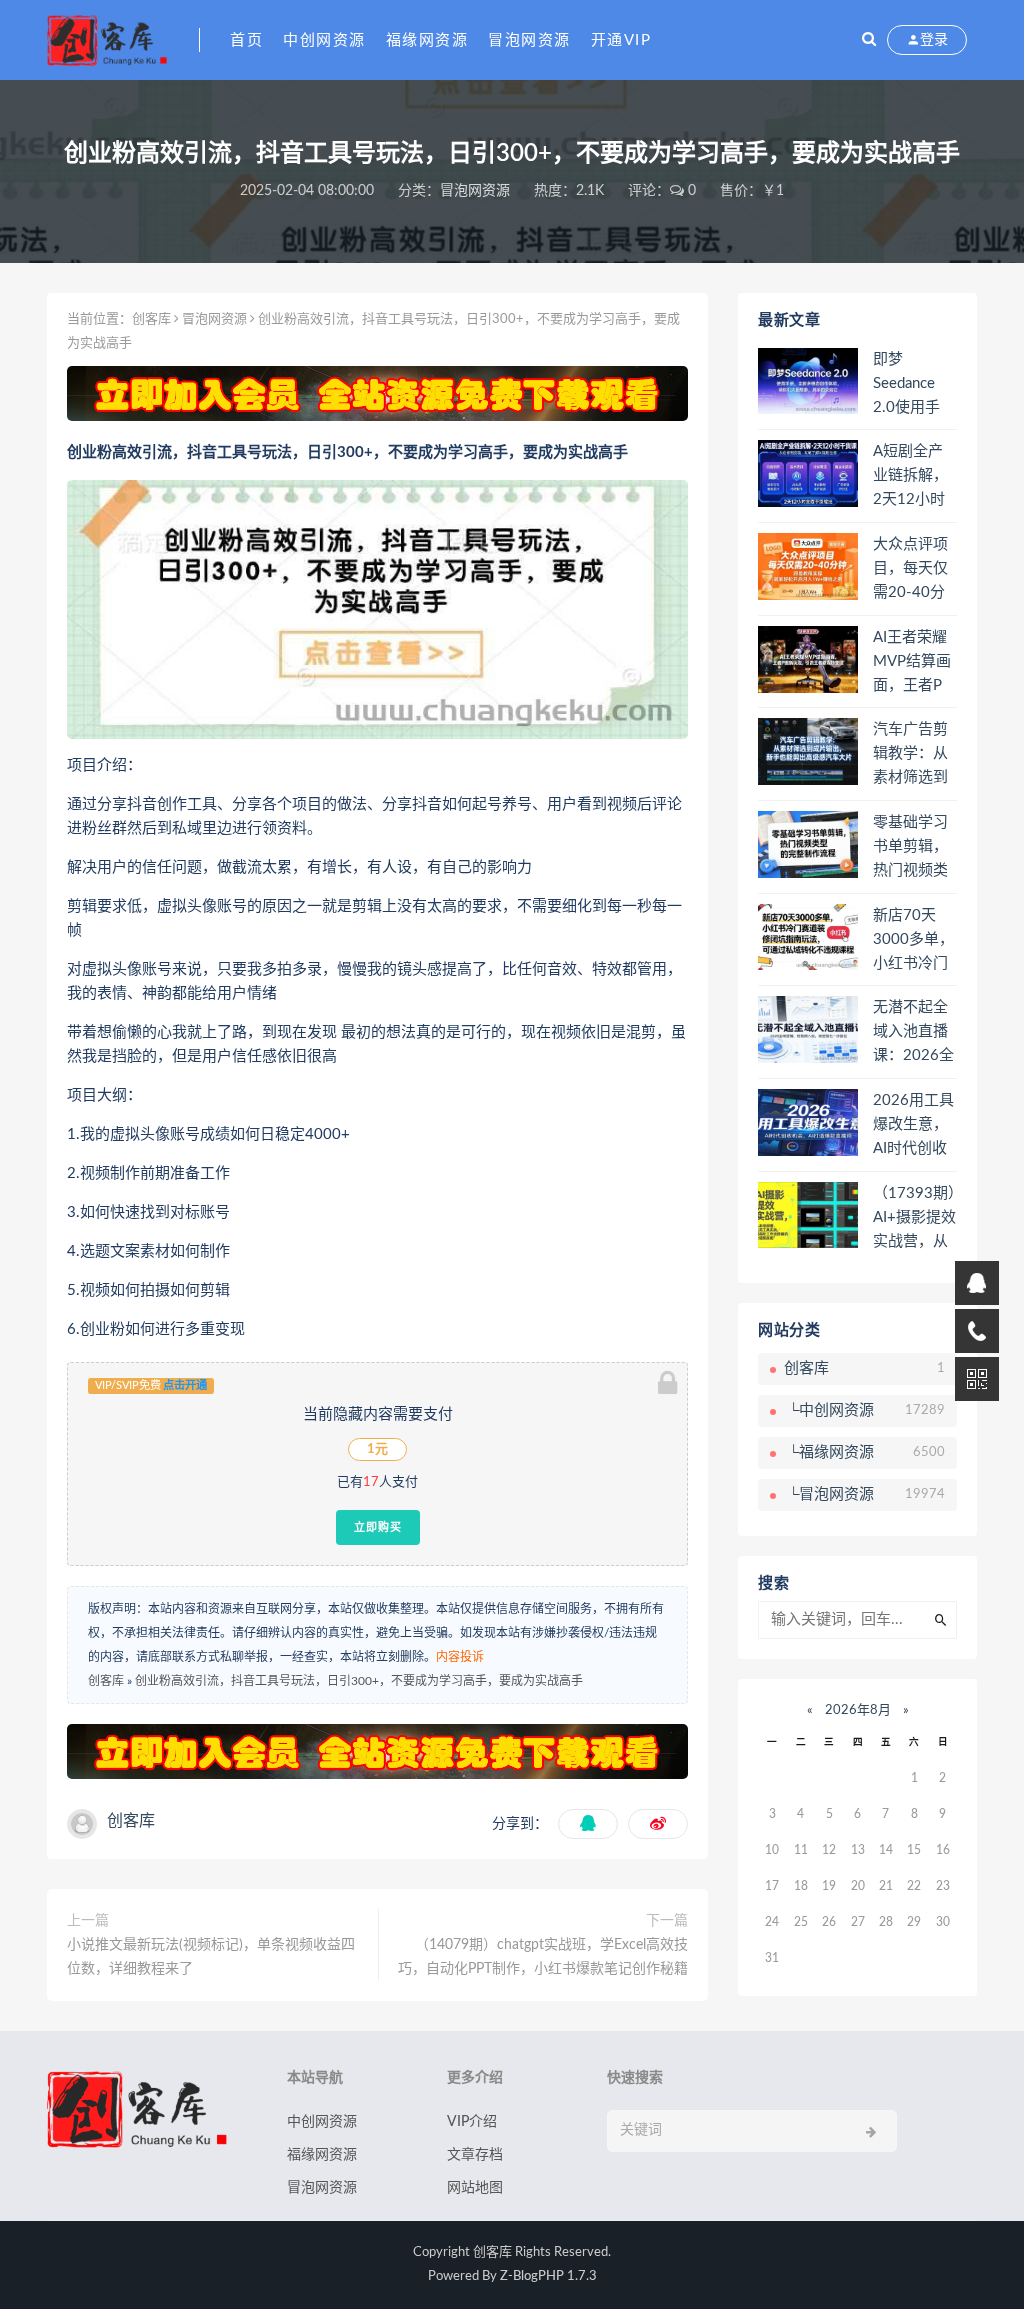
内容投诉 (460, 1657)
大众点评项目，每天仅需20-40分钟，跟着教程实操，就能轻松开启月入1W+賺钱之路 (912, 570)
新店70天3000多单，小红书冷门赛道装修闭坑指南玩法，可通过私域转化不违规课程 (913, 941)
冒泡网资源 (529, 40)
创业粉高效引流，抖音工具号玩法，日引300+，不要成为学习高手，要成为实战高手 (359, 1681)
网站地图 (475, 2188)
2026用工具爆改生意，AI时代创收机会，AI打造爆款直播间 (913, 1126)
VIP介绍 (472, 2122)
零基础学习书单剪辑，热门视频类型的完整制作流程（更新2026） (910, 848)
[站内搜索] (869, 40)
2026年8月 (858, 1710)
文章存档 (475, 2155)
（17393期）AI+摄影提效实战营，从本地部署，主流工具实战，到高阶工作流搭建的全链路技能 (914, 1219)
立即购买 (378, 1527)
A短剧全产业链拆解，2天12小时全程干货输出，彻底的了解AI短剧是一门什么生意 (910, 477)
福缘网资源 (427, 40)
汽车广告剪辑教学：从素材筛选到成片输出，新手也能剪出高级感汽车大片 (910, 755)
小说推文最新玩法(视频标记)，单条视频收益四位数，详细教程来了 (211, 1957)
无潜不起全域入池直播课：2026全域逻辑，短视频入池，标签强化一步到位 (913, 1033)
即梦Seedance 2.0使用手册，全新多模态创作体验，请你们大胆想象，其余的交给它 (910, 385)
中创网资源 (324, 40)
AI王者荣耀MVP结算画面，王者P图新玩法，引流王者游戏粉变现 (912, 663)
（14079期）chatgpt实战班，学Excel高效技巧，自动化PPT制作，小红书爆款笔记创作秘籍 (543, 1957)
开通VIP (621, 40)
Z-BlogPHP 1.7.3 (548, 2276)
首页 (246, 40)
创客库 (151, 319)
